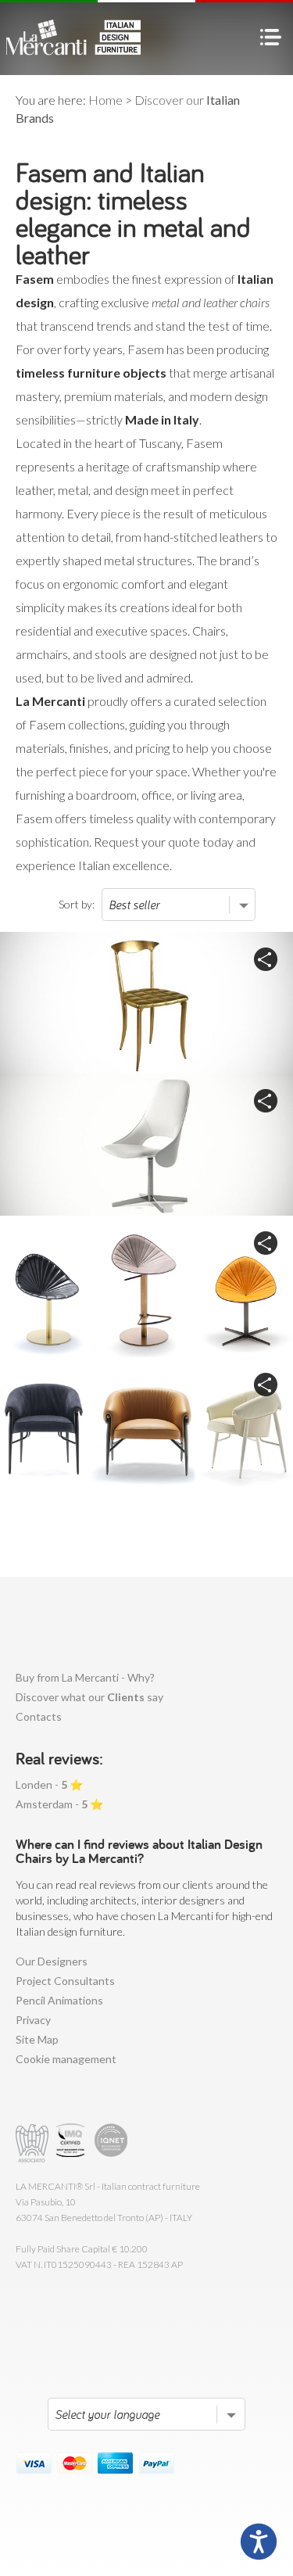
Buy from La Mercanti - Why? (85, 1677)
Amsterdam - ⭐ (59, 1804)
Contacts (39, 1716)
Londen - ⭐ (49, 1784)
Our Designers (52, 1961)
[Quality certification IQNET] (111, 2143)
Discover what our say (89, 1697)
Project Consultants (65, 1981)
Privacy (33, 2020)
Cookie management (66, 2059)
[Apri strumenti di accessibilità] (259, 2542)
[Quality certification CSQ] (72, 2143)
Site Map (37, 2039)
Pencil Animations (59, 2000)
